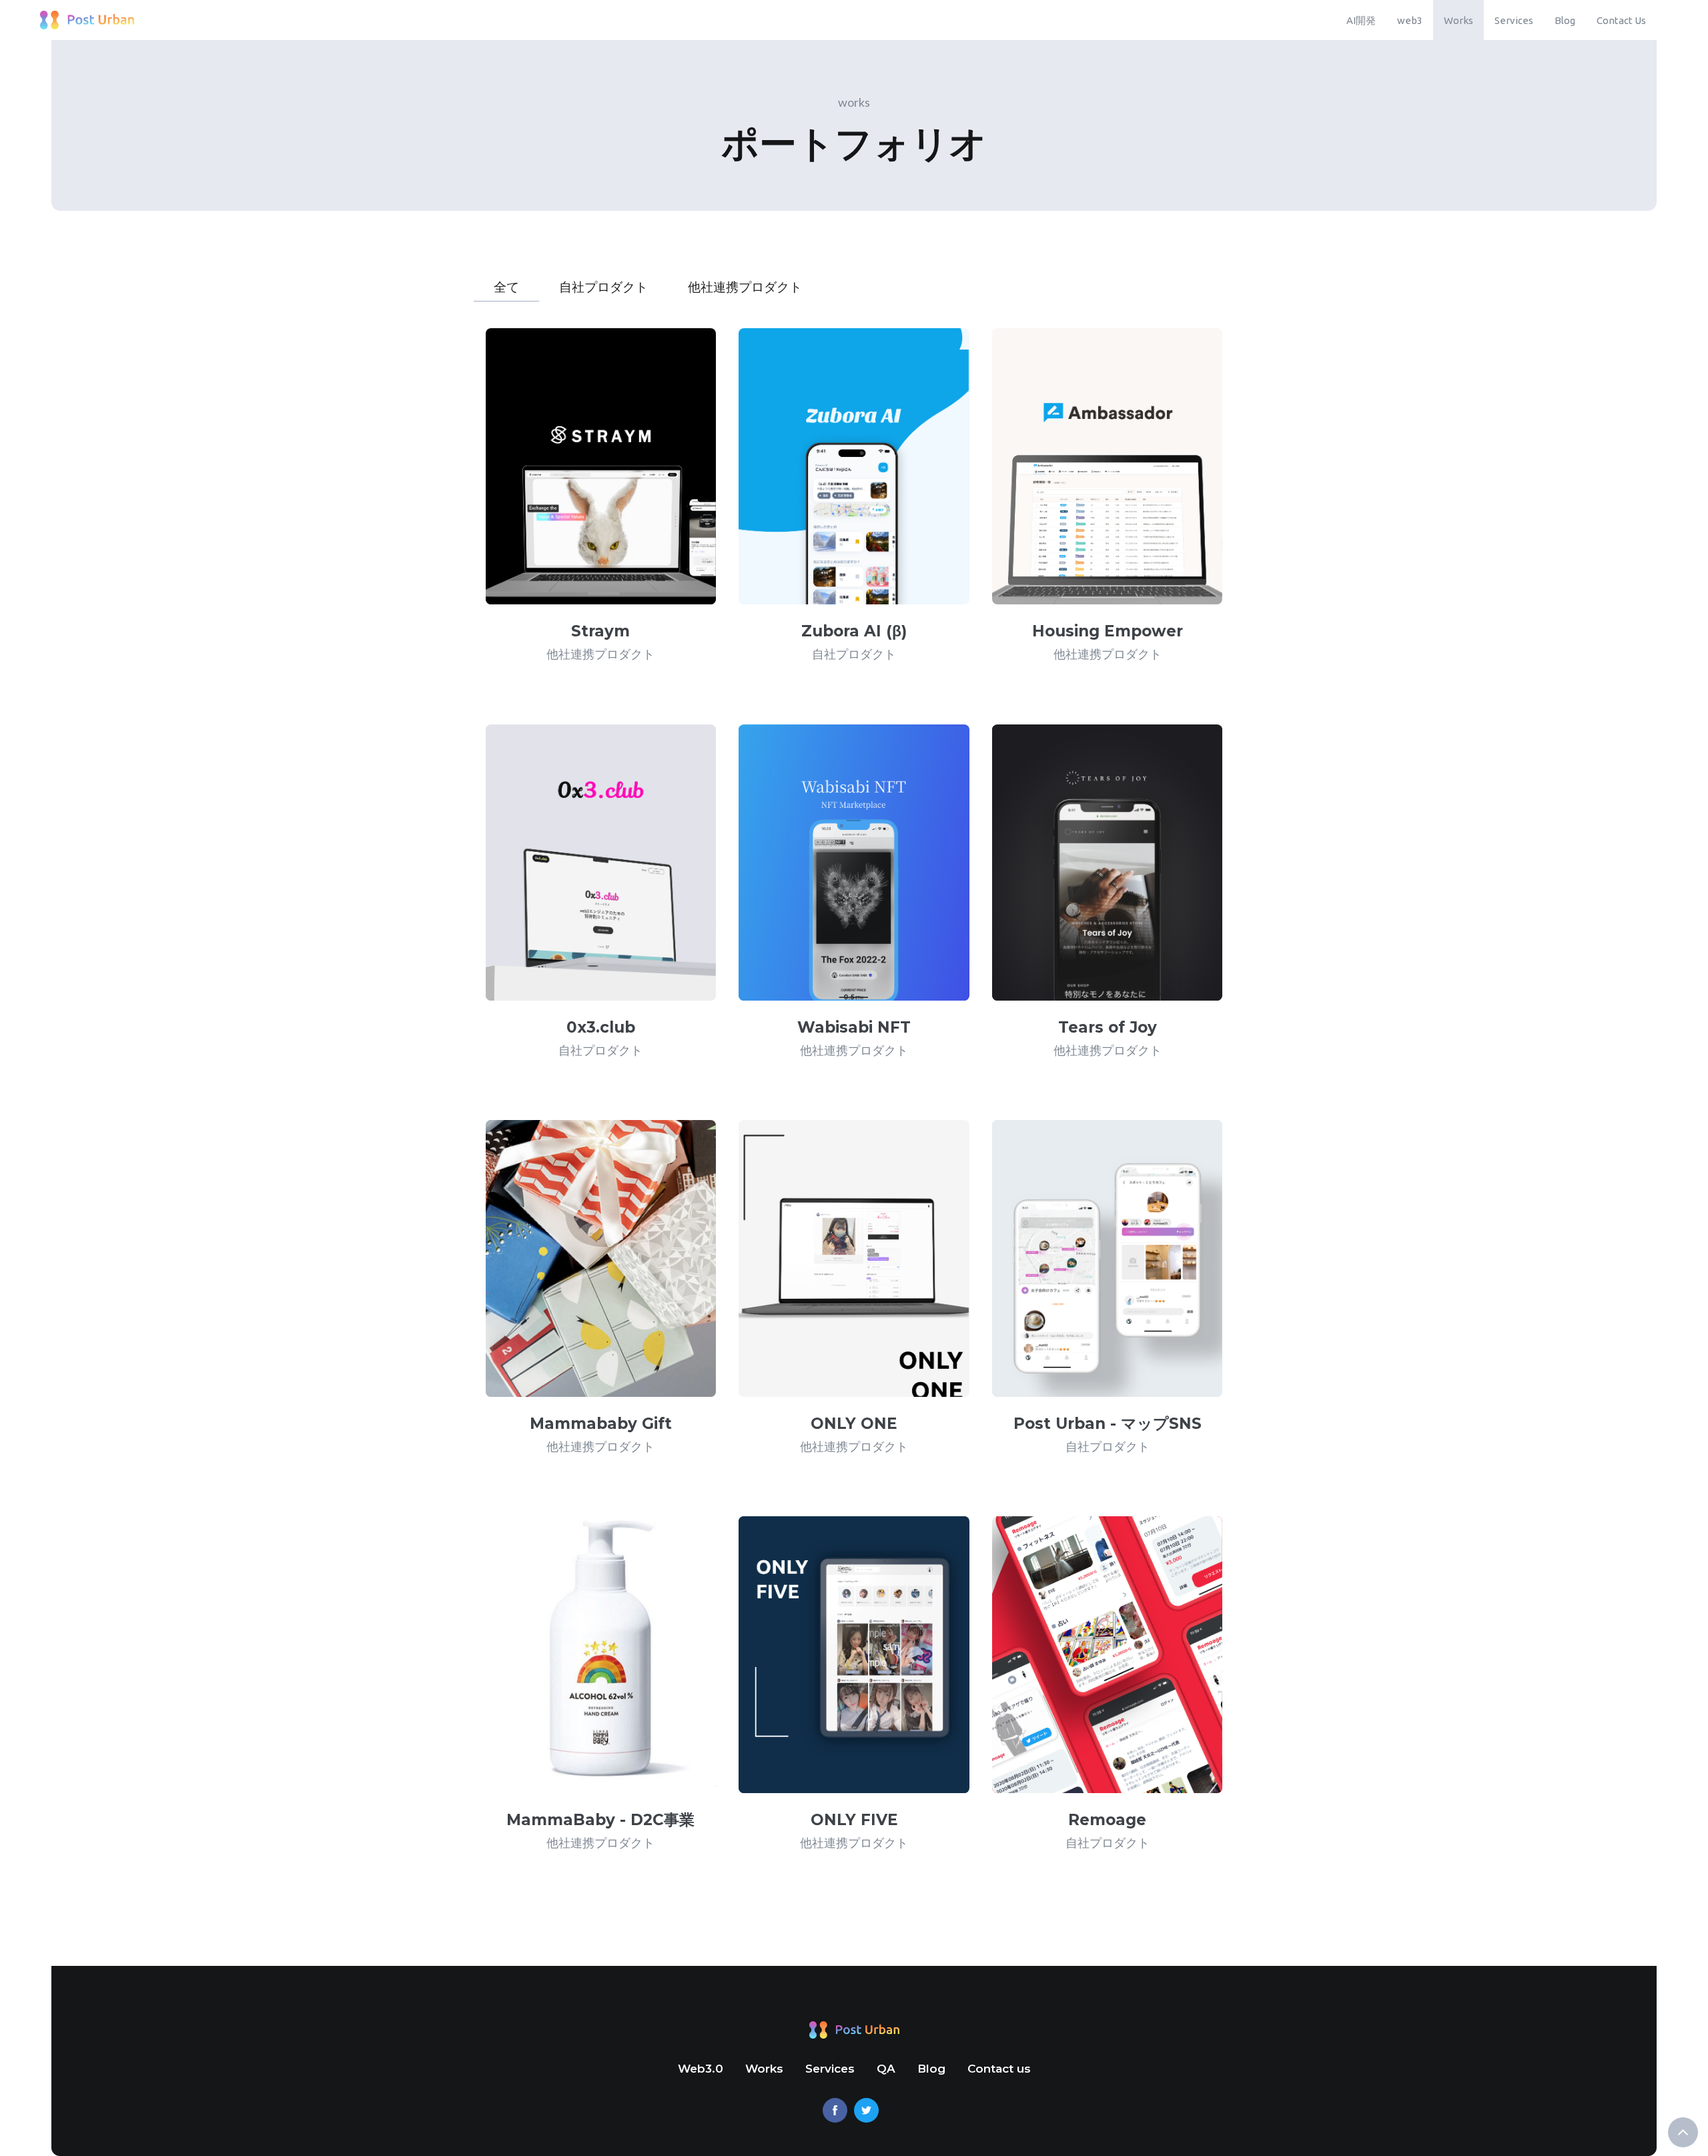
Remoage (1107, 1820)
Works (1458, 20)
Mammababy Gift (601, 1424)
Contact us (999, 2069)
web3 (1410, 20)
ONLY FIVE (854, 1820)
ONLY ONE (854, 1424)
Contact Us (1621, 20)
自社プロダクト (854, 654)
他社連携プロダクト (600, 654)
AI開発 (1361, 20)
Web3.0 (701, 2069)
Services (1514, 20)
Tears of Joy (1108, 1027)
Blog (1565, 20)
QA (886, 2069)
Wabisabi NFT (854, 1027)
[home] (87, 20)
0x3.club (601, 1027)
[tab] (506, 283)
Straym (600, 631)
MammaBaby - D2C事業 (600, 1820)
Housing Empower (1108, 631)
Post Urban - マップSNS (1108, 1424)
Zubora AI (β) (854, 631)
